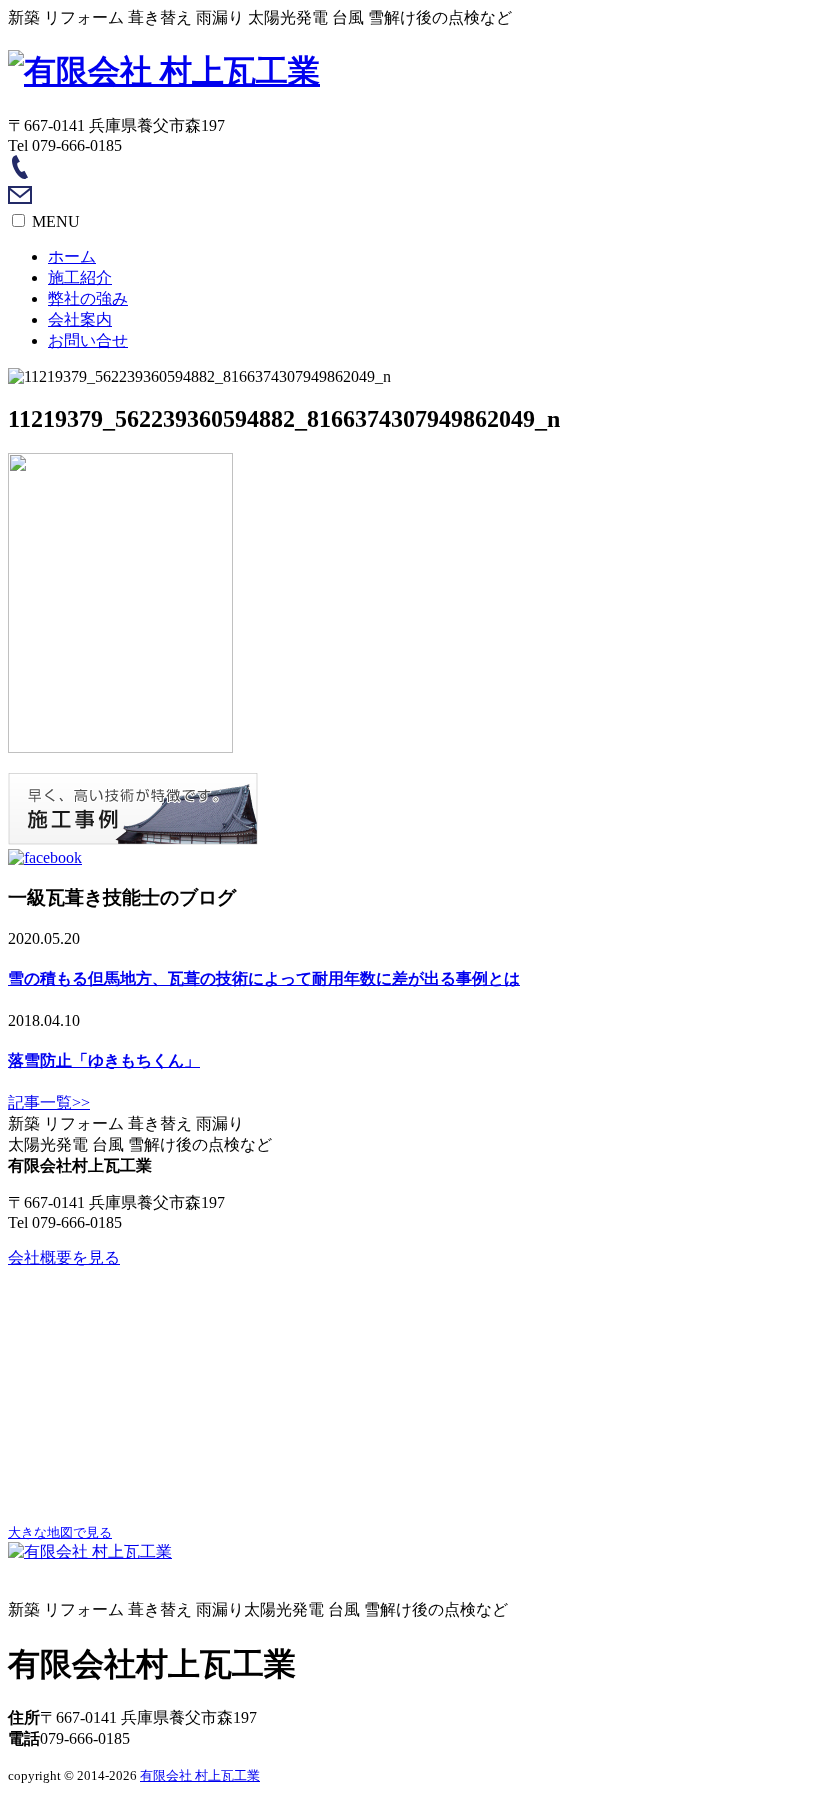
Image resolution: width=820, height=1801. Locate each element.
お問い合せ (88, 340)
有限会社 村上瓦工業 (200, 1775)
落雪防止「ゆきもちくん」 (104, 1060)
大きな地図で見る (60, 1532)
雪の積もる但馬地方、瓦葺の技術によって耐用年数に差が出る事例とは (264, 978)
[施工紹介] (133, 839)
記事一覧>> (49, 1102)
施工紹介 (80, 277)
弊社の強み (88, 298)
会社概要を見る (64, 1257)
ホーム (72, 256)
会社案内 (80, 319)
